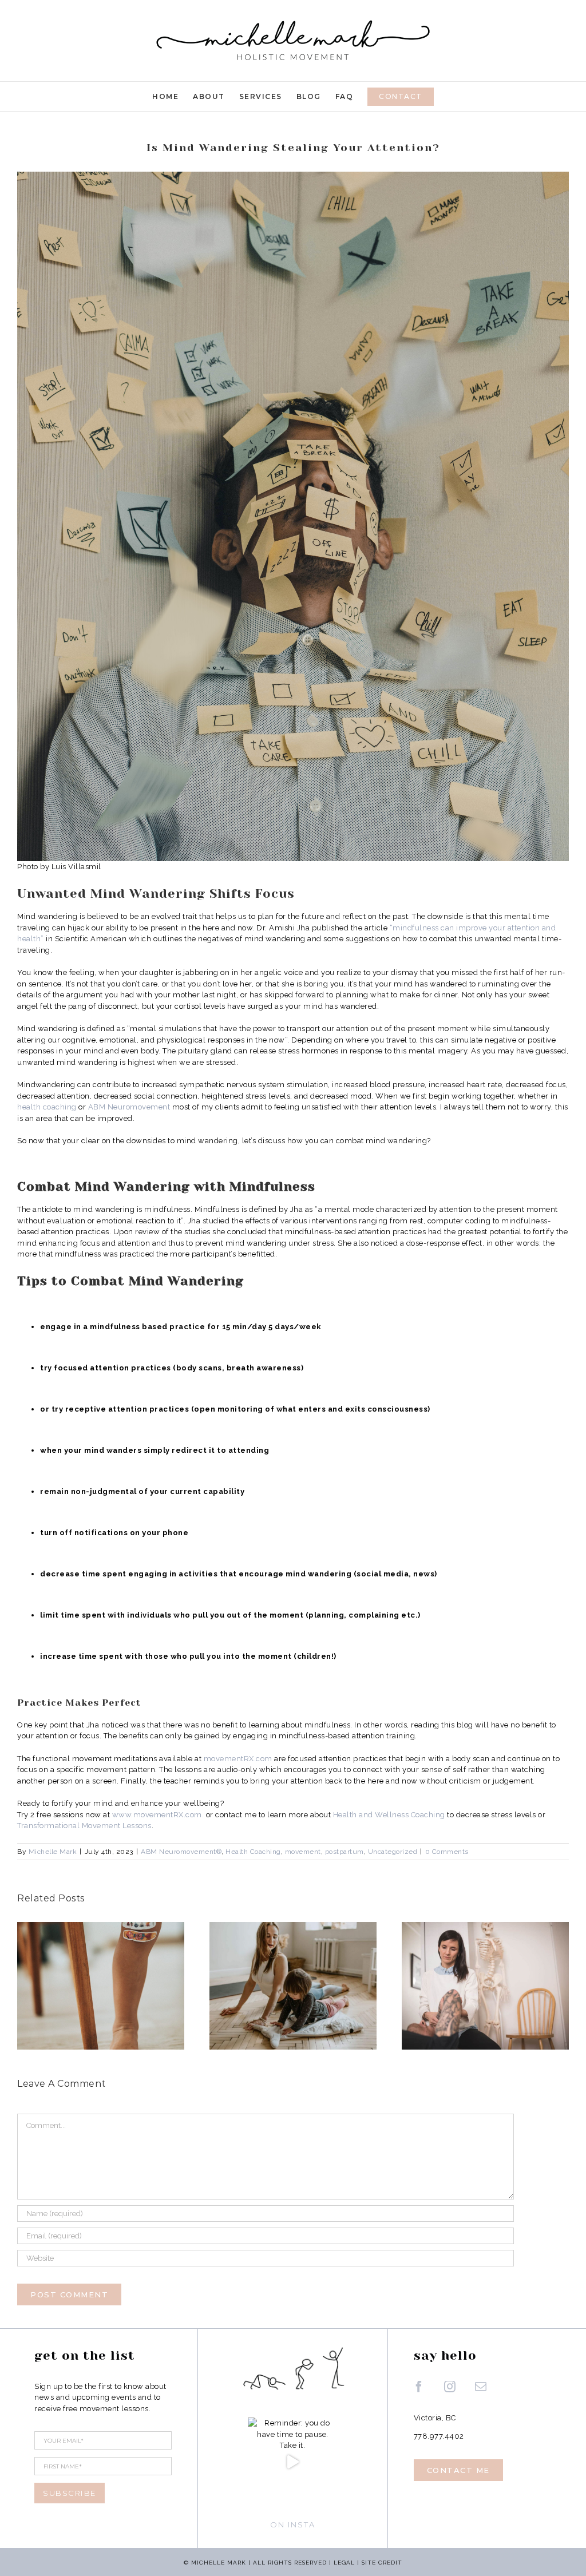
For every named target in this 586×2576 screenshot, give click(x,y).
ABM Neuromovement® (181, 1852)
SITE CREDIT (382, 2563)
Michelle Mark (53, 1852)
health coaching (47, 1107)
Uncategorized (393, 1852)
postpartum (345, 1852)
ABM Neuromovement (129, 1107)
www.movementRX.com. (158, 1815)
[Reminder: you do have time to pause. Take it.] (292, 2462)
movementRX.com (238, 1759)
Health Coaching (253, 1852)
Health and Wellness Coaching (389, 1815)
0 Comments (447, 1852)
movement (303, 1852)
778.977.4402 (439, 2436)
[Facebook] (419, 2387)
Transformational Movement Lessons (84, 1826)
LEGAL (344, 2563)
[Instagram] (450, 2387)
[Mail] (481, 2387)
